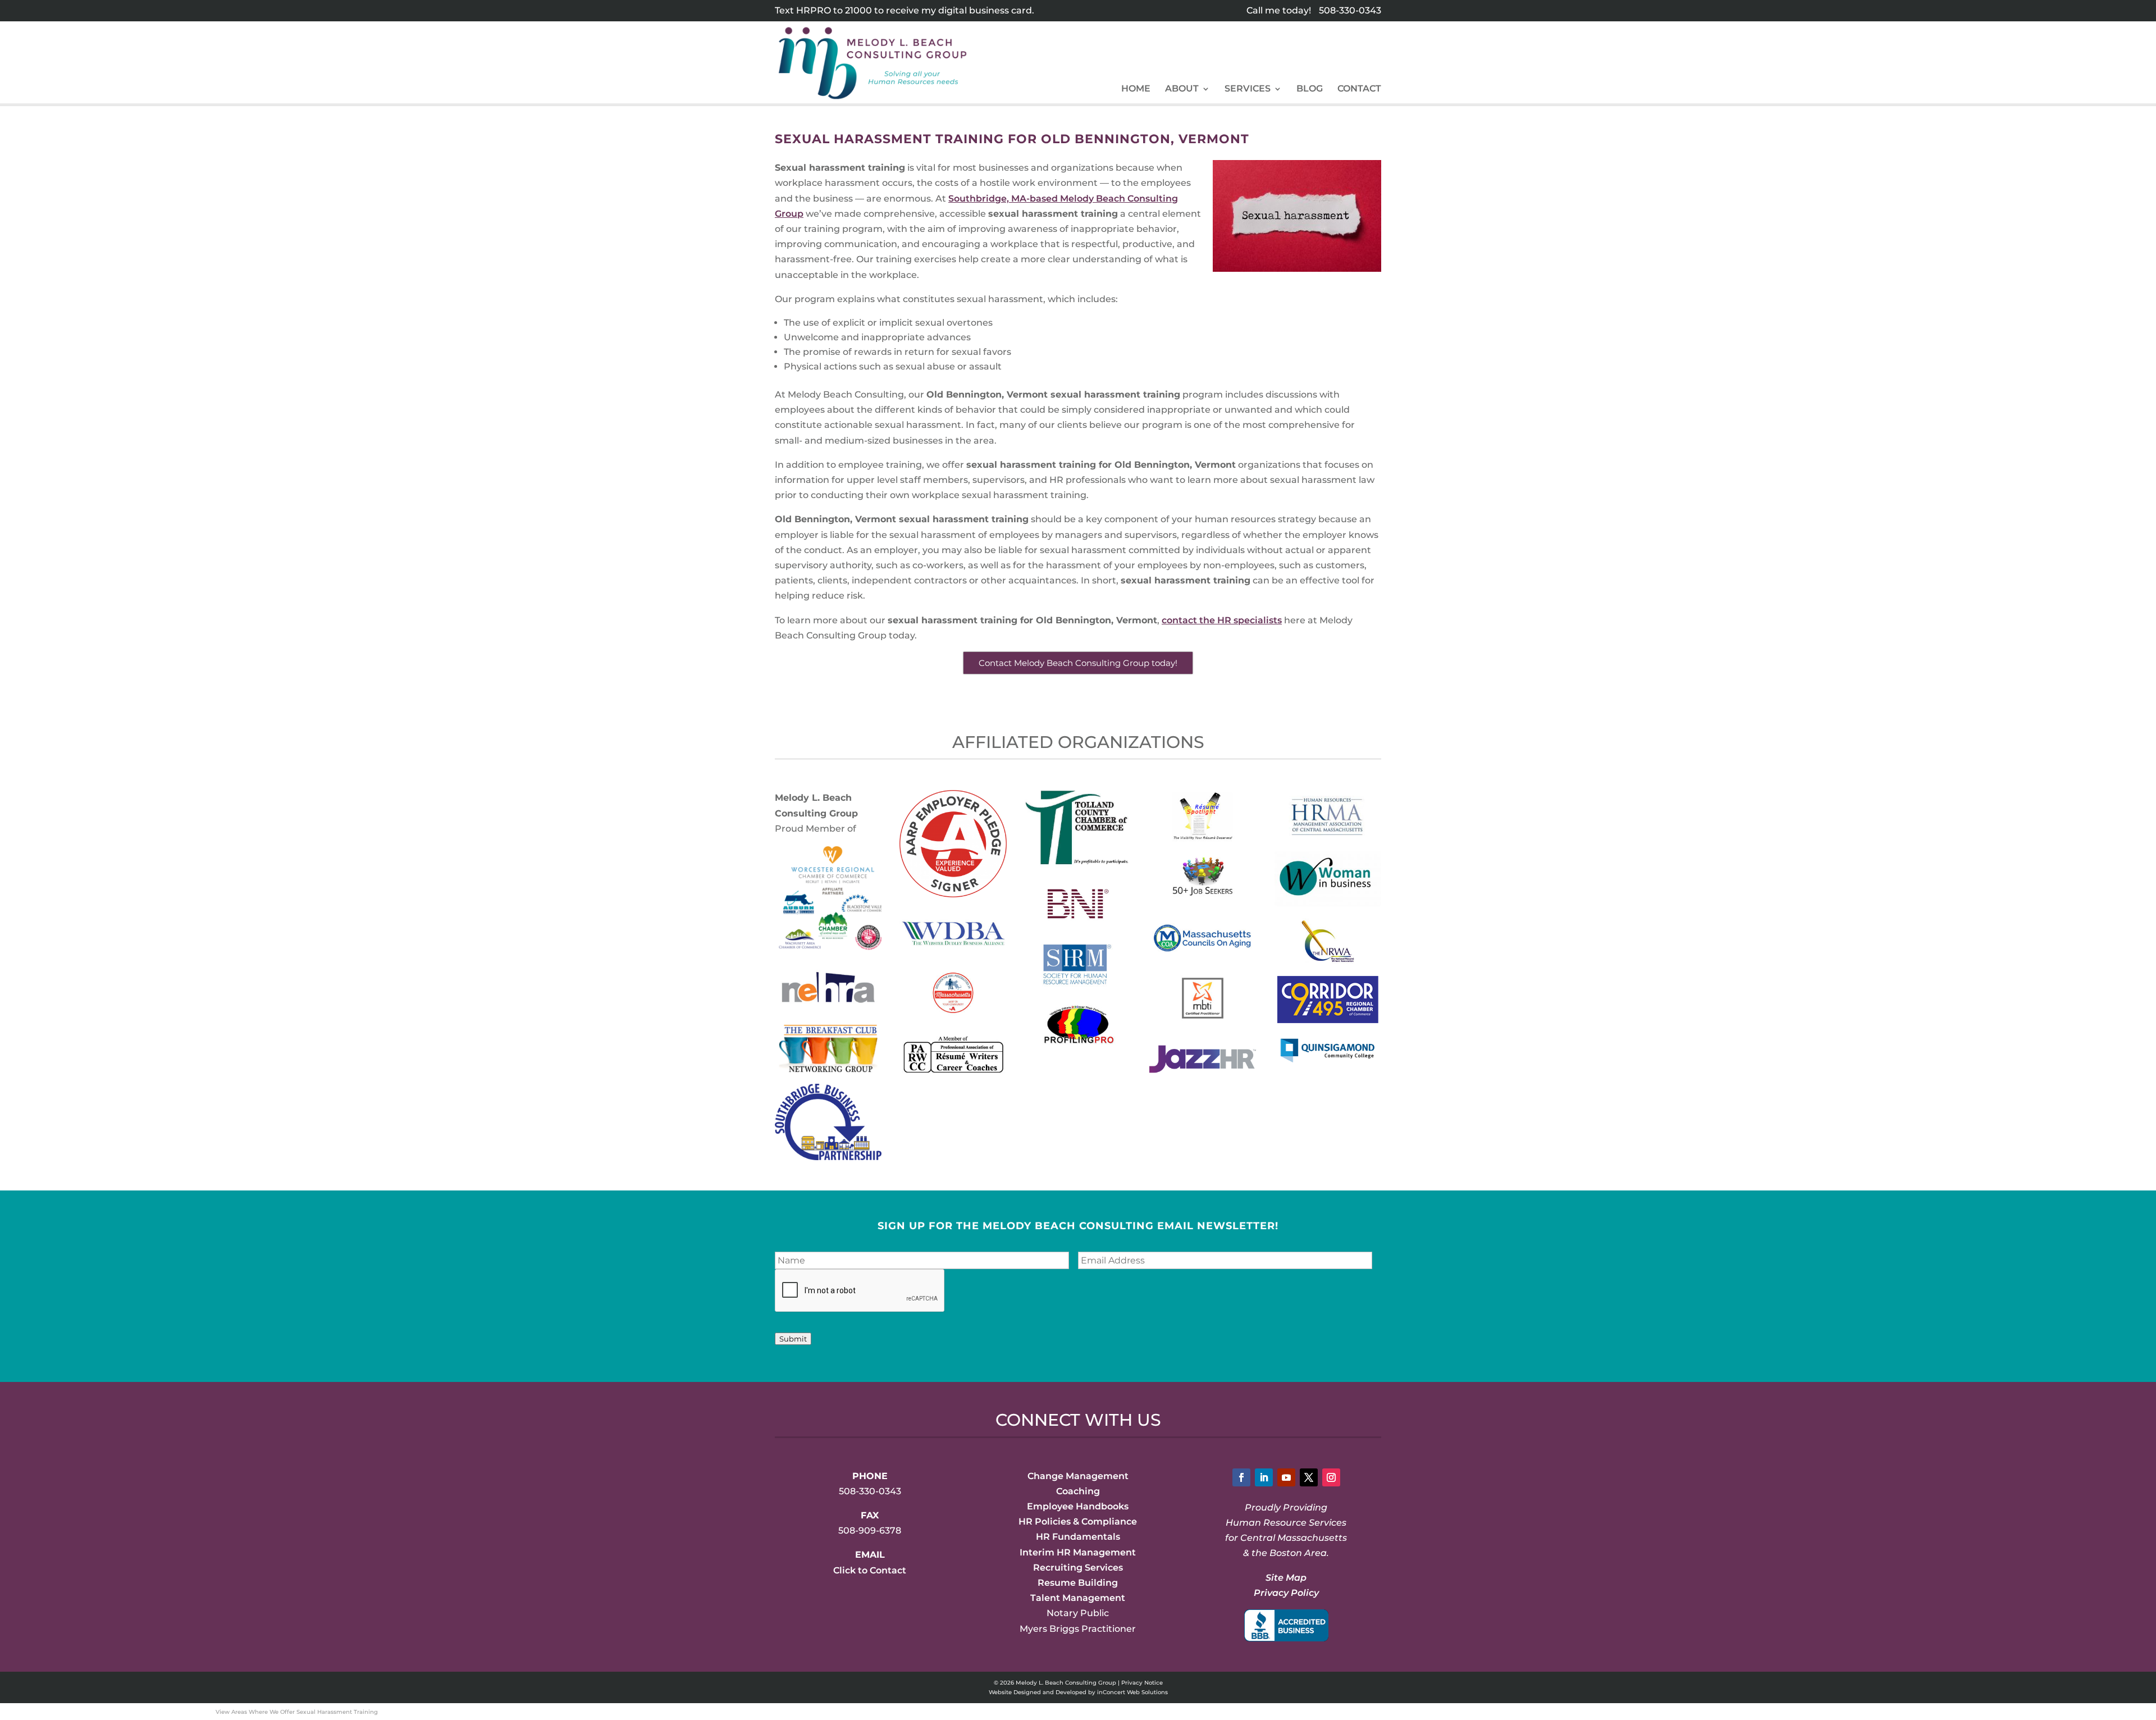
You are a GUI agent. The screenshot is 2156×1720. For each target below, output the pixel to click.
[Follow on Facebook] (1241, 1477)
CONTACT (1359, 89)
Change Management (1078, 1476)
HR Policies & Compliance (1078, 1521)
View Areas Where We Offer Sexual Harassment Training (297, 1712)
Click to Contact (870, 1570)
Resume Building (1078, 1583)
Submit (793, 1339)
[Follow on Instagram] (1331, 1477)
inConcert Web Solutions (1132, 1692)
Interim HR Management (1078, 1552)
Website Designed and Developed (1038, 1692)
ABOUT (1182, 89)
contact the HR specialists (1222, 620)
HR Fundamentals (1078, 1537)
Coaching (1078, 1491)
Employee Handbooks (1078, 1506)
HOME (1136, 89)
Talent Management (1078, 1598)
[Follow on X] (1309, 1477)
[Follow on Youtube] (1286, 1477)
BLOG (1310, 89)
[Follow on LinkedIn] (1264, 1477)
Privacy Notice (1142, 1683)
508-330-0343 (1350, 10)
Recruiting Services (1078, 1568)
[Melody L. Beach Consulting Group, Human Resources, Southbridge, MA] (1286, 1625)
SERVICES (1248, 89)
